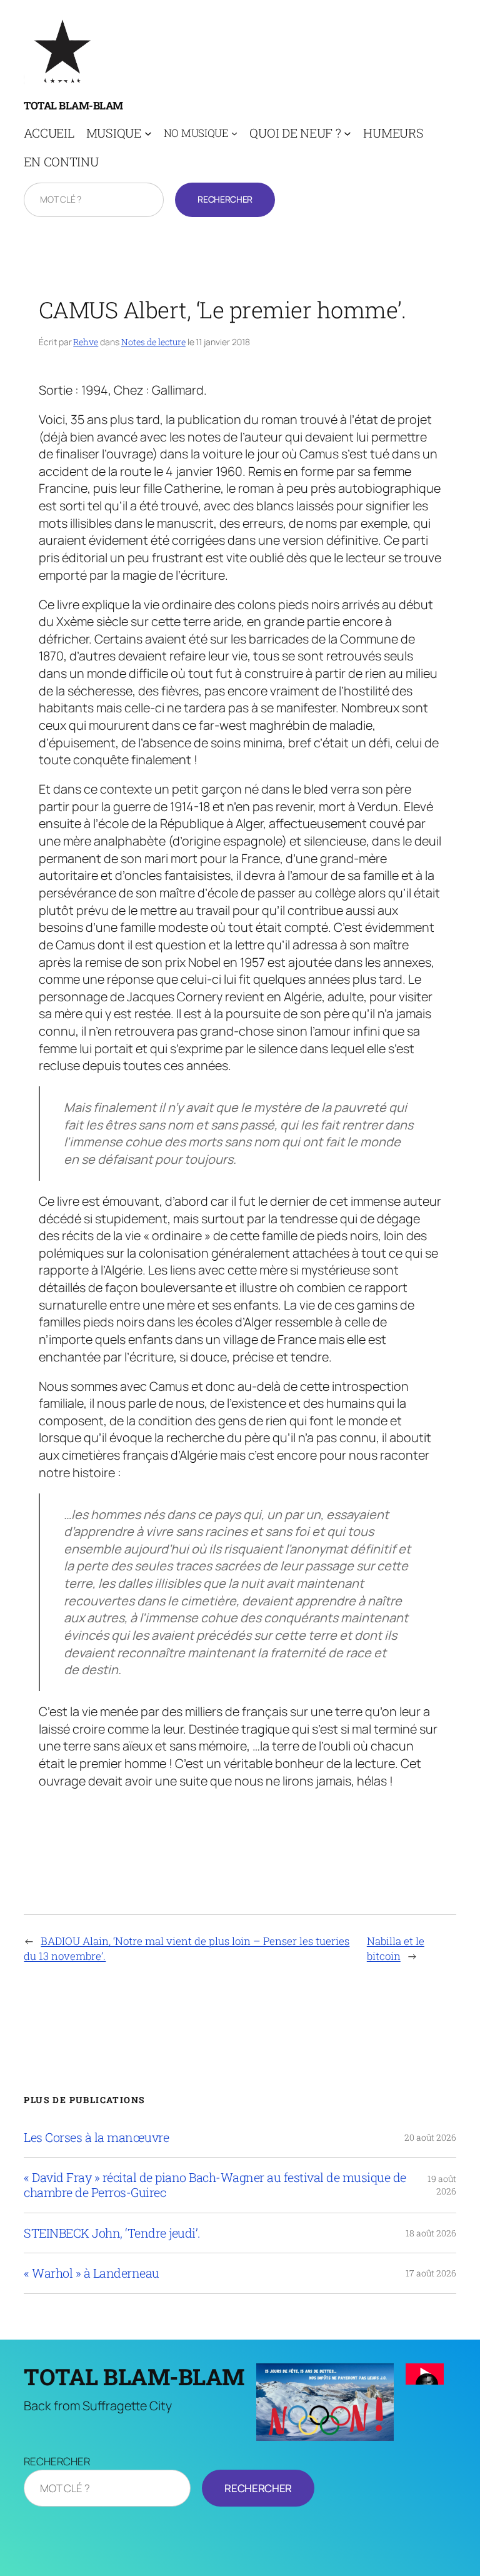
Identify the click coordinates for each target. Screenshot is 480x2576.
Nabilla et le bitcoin (396, 1948)
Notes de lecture (153, 342)
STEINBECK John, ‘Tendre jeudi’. (112, 2233)
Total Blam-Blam (73, 105)
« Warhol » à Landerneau (92, 2273)
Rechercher (225, 199)
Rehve (86, 342)
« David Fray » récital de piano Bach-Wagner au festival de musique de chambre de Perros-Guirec (215, 2185)
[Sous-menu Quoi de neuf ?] (347, 133)
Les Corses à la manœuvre (96, 2138)
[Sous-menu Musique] (148, 133)
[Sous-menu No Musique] (234, 133)
